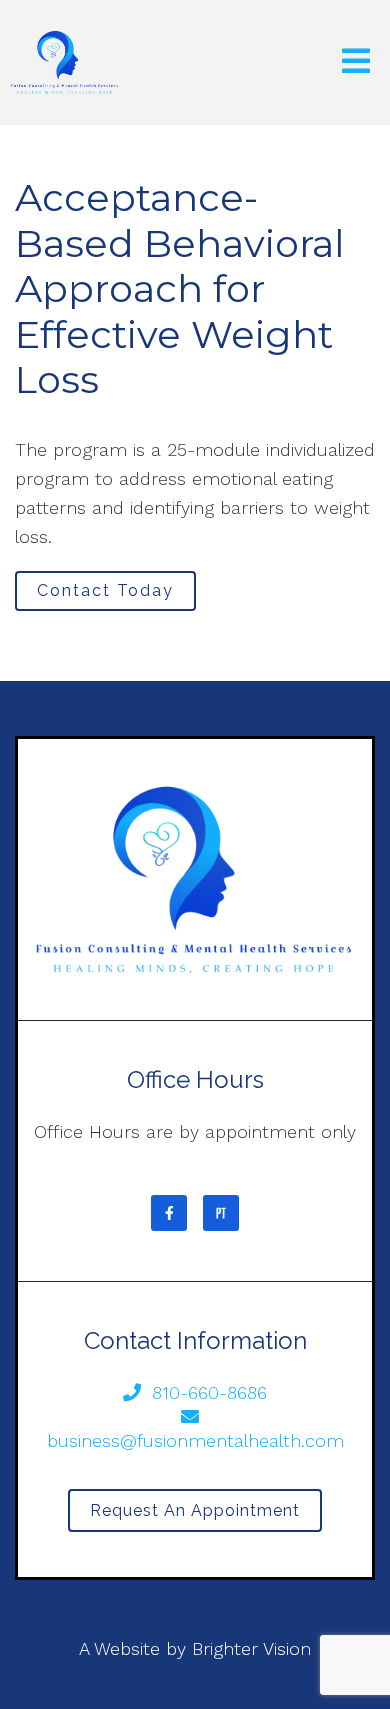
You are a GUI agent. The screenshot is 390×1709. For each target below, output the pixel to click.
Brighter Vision (251, 1648)
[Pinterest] (221, 1213)
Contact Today (105, 590)
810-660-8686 (209, 1392)
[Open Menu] (356, 62)
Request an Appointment (195, 1510)
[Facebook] (169, 1213)
